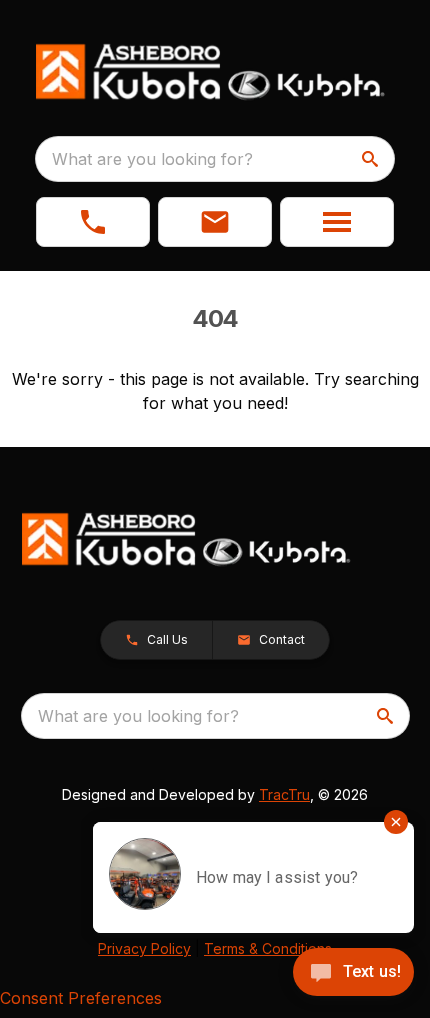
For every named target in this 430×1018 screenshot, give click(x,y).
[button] (93, 222)
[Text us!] (353, 974)
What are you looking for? (152, 159)
